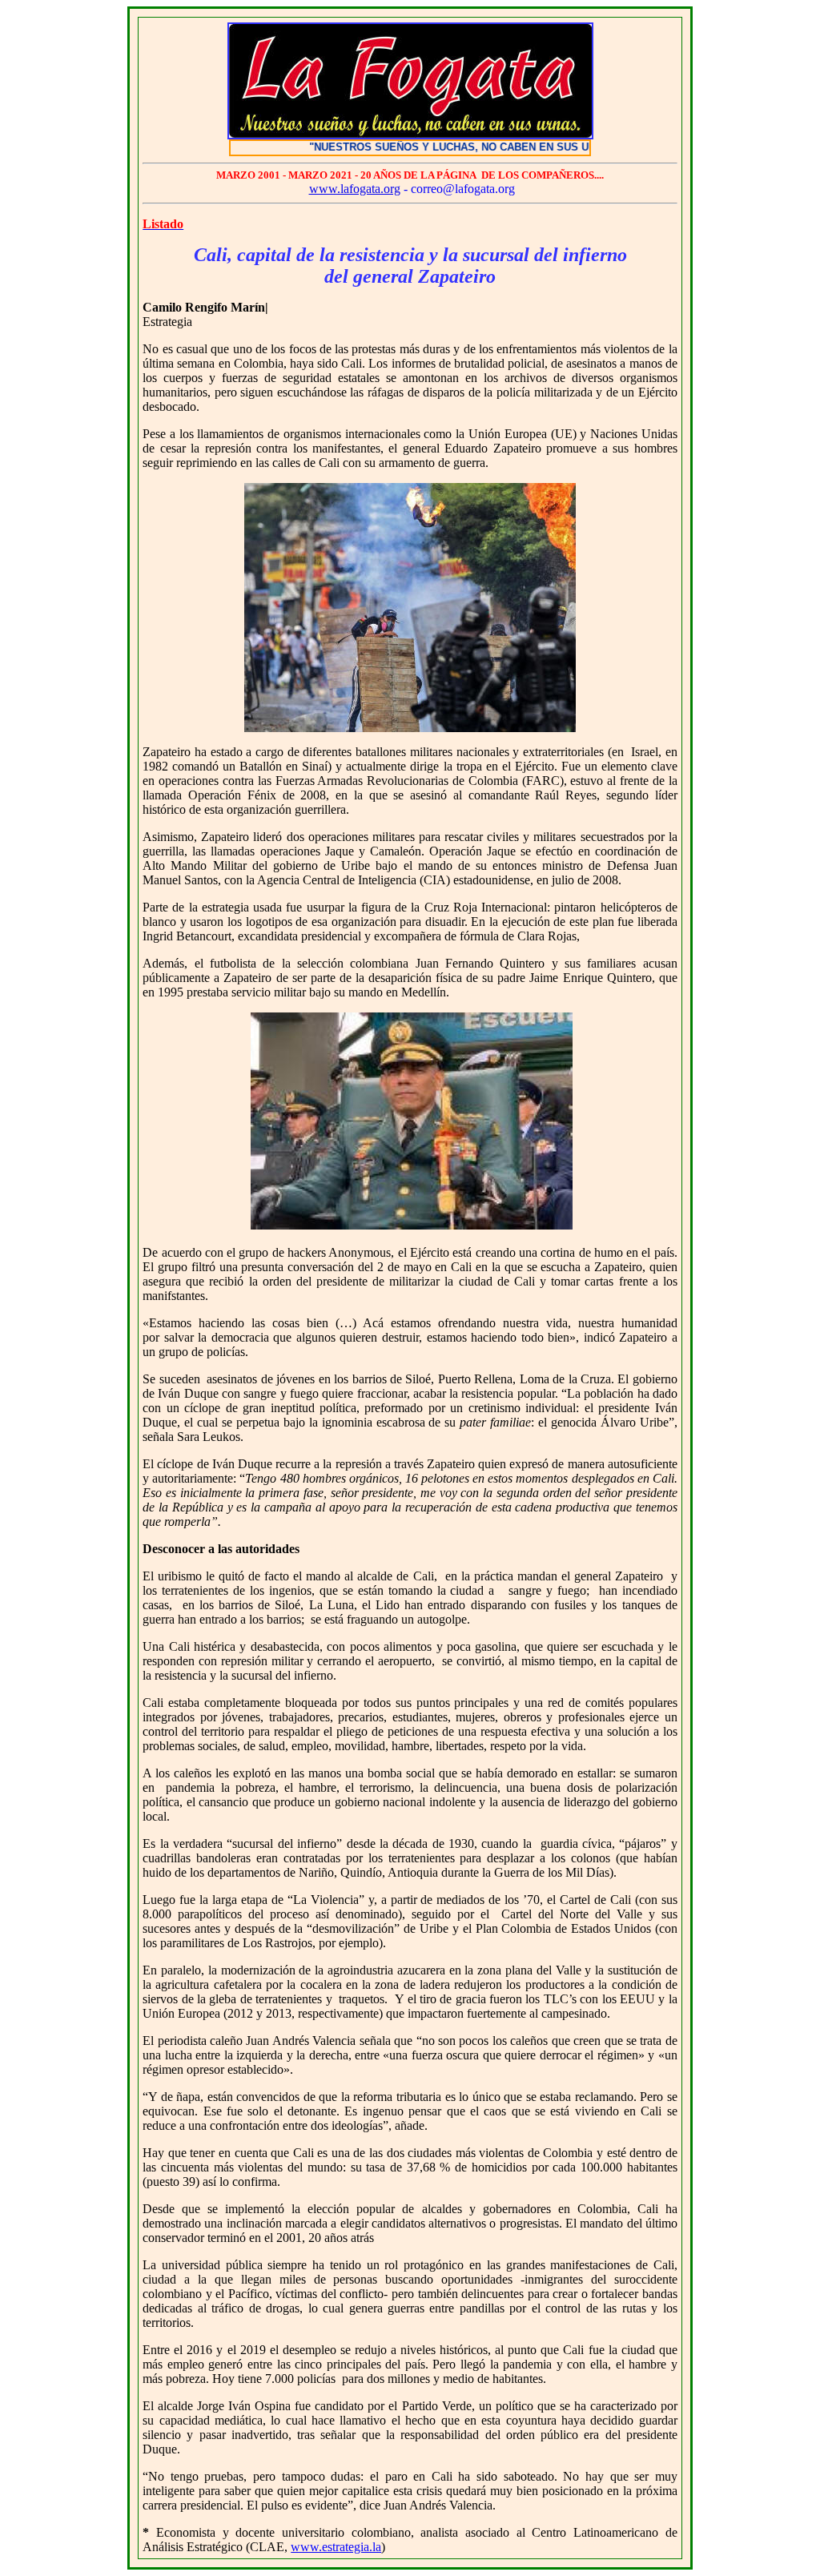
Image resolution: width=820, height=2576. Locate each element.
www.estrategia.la (336, 2547)
